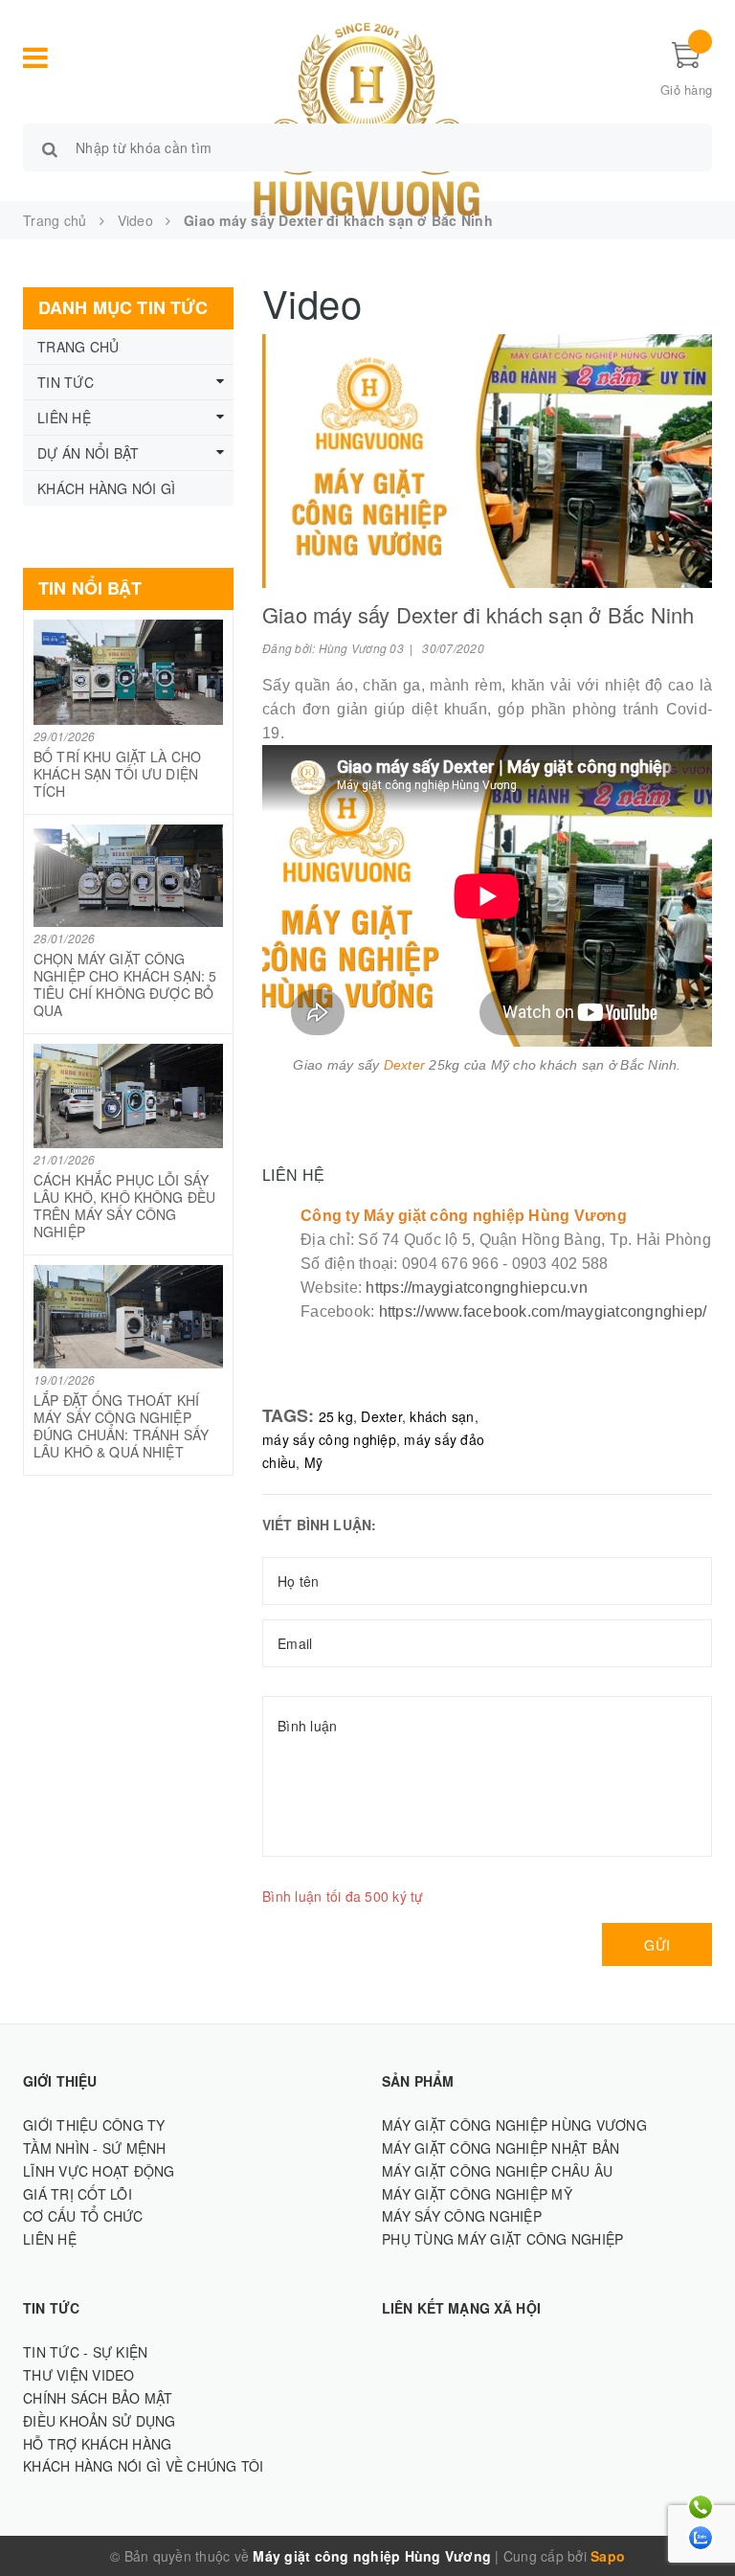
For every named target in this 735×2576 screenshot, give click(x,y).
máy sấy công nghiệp (329, 1439)
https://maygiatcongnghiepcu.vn (477, 1288)
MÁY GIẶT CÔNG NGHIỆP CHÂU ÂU (497, 2171)
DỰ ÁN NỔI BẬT (88, 453)
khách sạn (442, 1416)
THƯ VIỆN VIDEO (79, 2375)
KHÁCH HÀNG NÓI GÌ (106, 488)
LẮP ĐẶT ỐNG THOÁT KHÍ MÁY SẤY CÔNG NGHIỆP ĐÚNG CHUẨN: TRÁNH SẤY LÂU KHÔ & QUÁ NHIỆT (121, 1426)
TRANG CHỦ (78, 347)
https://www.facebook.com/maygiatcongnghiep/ (543, 1311)
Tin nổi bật (90, 588)
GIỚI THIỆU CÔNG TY (94, 2125)
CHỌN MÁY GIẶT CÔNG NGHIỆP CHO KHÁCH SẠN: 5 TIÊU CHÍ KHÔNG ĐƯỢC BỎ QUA (125, 984)
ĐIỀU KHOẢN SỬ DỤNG (100, 2421)
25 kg (336, 1416)
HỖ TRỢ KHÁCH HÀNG (97, 2444)
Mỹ (314, 1462)
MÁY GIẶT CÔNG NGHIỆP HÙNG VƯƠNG (514, 2125)
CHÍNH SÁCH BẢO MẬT (98, 2398)
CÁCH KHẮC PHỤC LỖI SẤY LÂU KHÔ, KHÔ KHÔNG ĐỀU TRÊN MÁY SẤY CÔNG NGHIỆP (124, 1206)
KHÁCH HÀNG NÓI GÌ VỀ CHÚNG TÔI (144, 2466)
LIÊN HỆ (64, 418)
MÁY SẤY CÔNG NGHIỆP (462, 2216)
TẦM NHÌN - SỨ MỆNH (95, 2148)
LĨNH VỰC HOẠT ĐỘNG (99, 2171)
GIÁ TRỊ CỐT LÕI (78, 2194)
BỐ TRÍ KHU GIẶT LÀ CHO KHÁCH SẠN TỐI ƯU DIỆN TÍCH (117, 774)
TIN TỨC (66, 382)
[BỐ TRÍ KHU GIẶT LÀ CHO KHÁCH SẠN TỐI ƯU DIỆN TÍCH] (128, 672)
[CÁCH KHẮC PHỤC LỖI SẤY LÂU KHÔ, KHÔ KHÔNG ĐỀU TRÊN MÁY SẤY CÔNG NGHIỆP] (128, 1096)
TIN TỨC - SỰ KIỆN (85, 2352)
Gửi (657, 1945)
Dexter (381, 1416)
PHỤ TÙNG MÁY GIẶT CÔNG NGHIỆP (502, 2239)
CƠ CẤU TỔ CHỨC (83, 2216)
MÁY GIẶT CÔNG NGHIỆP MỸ (477, 2194)
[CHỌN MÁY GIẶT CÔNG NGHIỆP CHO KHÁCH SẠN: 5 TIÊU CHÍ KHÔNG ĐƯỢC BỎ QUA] (128, 876)
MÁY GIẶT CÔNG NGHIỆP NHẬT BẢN (501, 2148)
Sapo (608, 2556)
